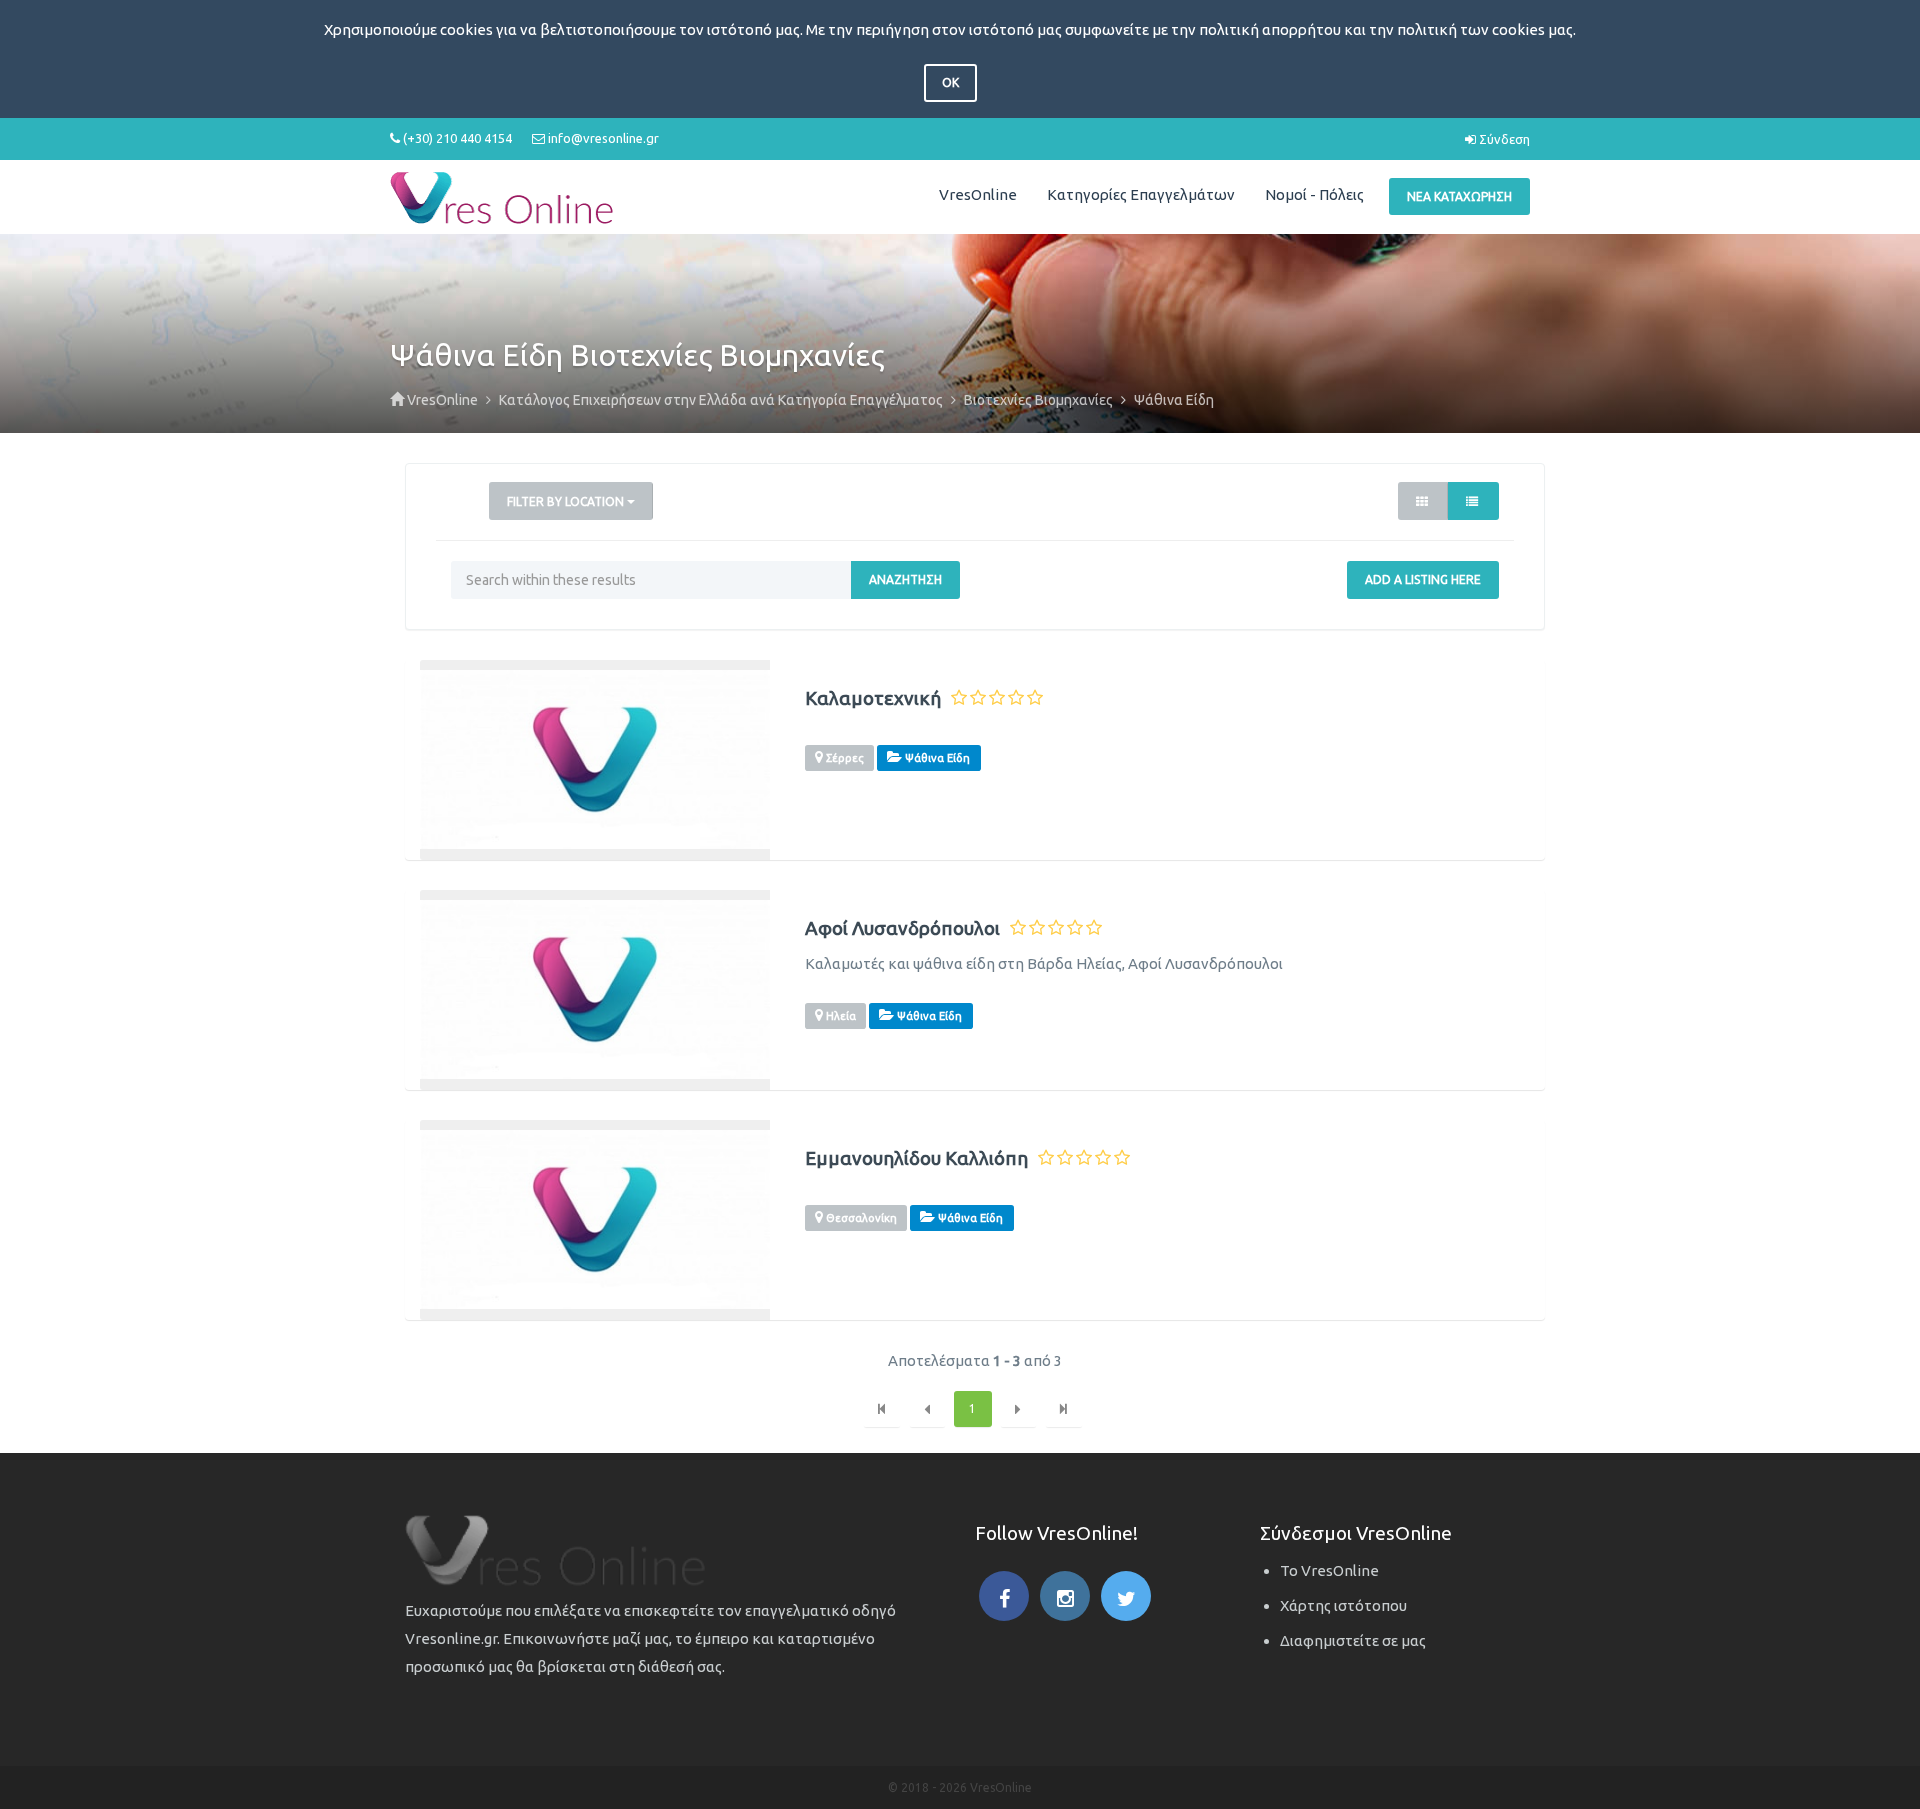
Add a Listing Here (1423, 579)
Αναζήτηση (905, 579)
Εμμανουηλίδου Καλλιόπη (916, 1158)
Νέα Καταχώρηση (1459, 196)
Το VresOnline (1329, 1570)
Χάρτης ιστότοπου (1343, 1605)
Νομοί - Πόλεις (1314, 194)
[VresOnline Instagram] (1065, 1596)
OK (950, 82)
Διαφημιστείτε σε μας (1353, 1640)
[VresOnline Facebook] (1004, 1596)
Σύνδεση (1503, 139)
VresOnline (978, 194)
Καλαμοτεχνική (873, 698)
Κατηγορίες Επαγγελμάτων (1141, 194)
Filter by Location (567, 501)
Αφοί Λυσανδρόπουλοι (902, 928)
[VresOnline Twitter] (1126, 1596)
